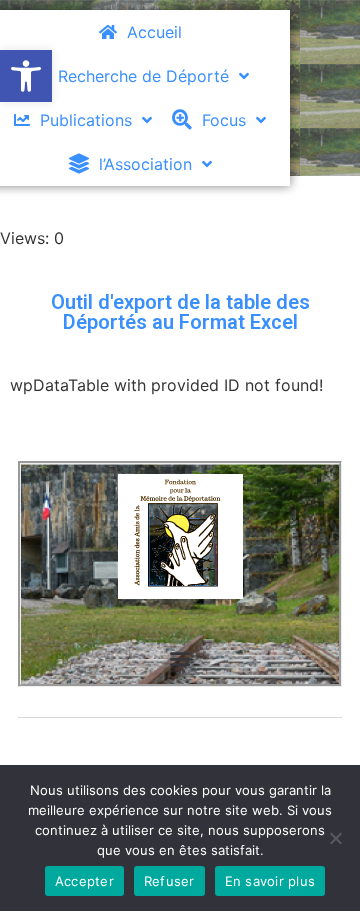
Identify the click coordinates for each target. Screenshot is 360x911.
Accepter (84, 881)
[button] (26, 76)
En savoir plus (270, 881)
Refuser (169, 881)
